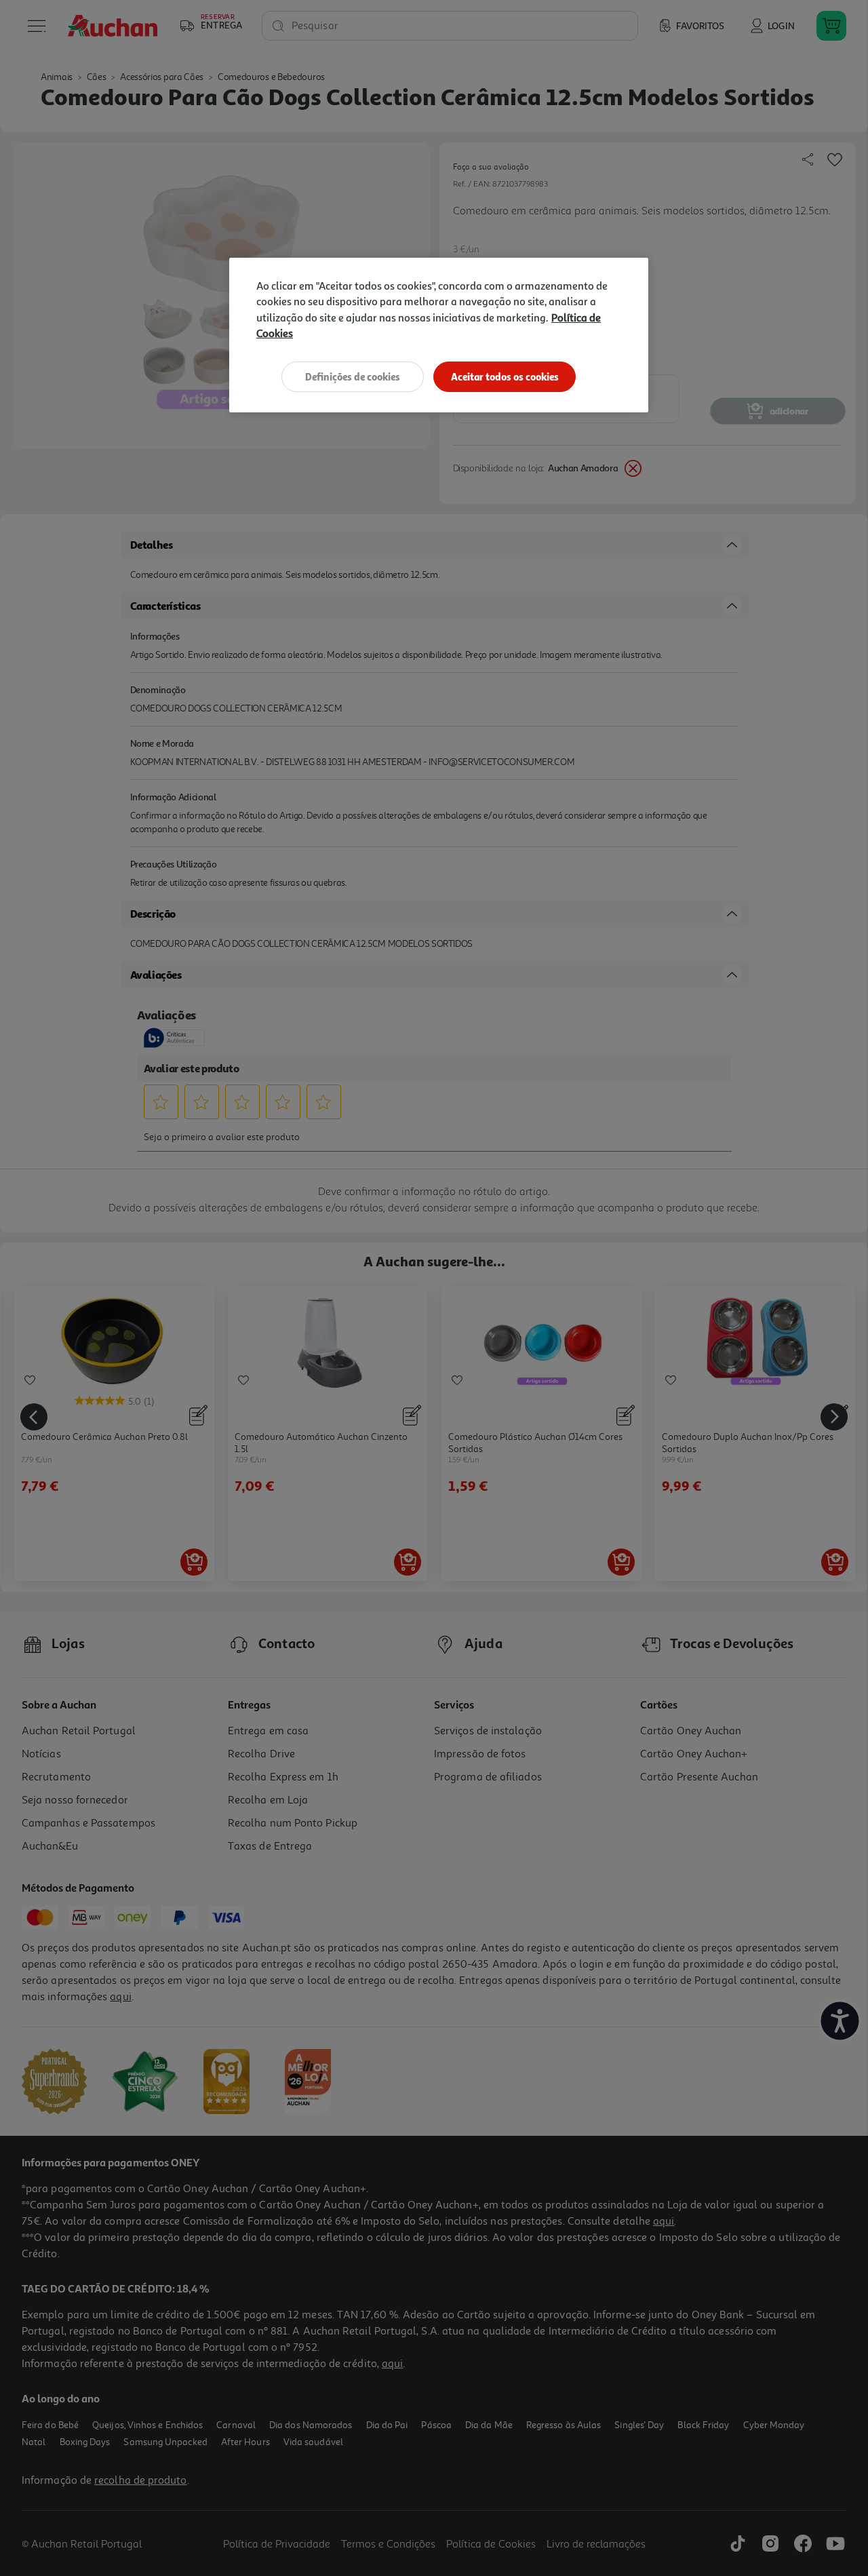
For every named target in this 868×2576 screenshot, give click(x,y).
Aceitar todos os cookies (505, 377)
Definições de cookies (353, 377)
